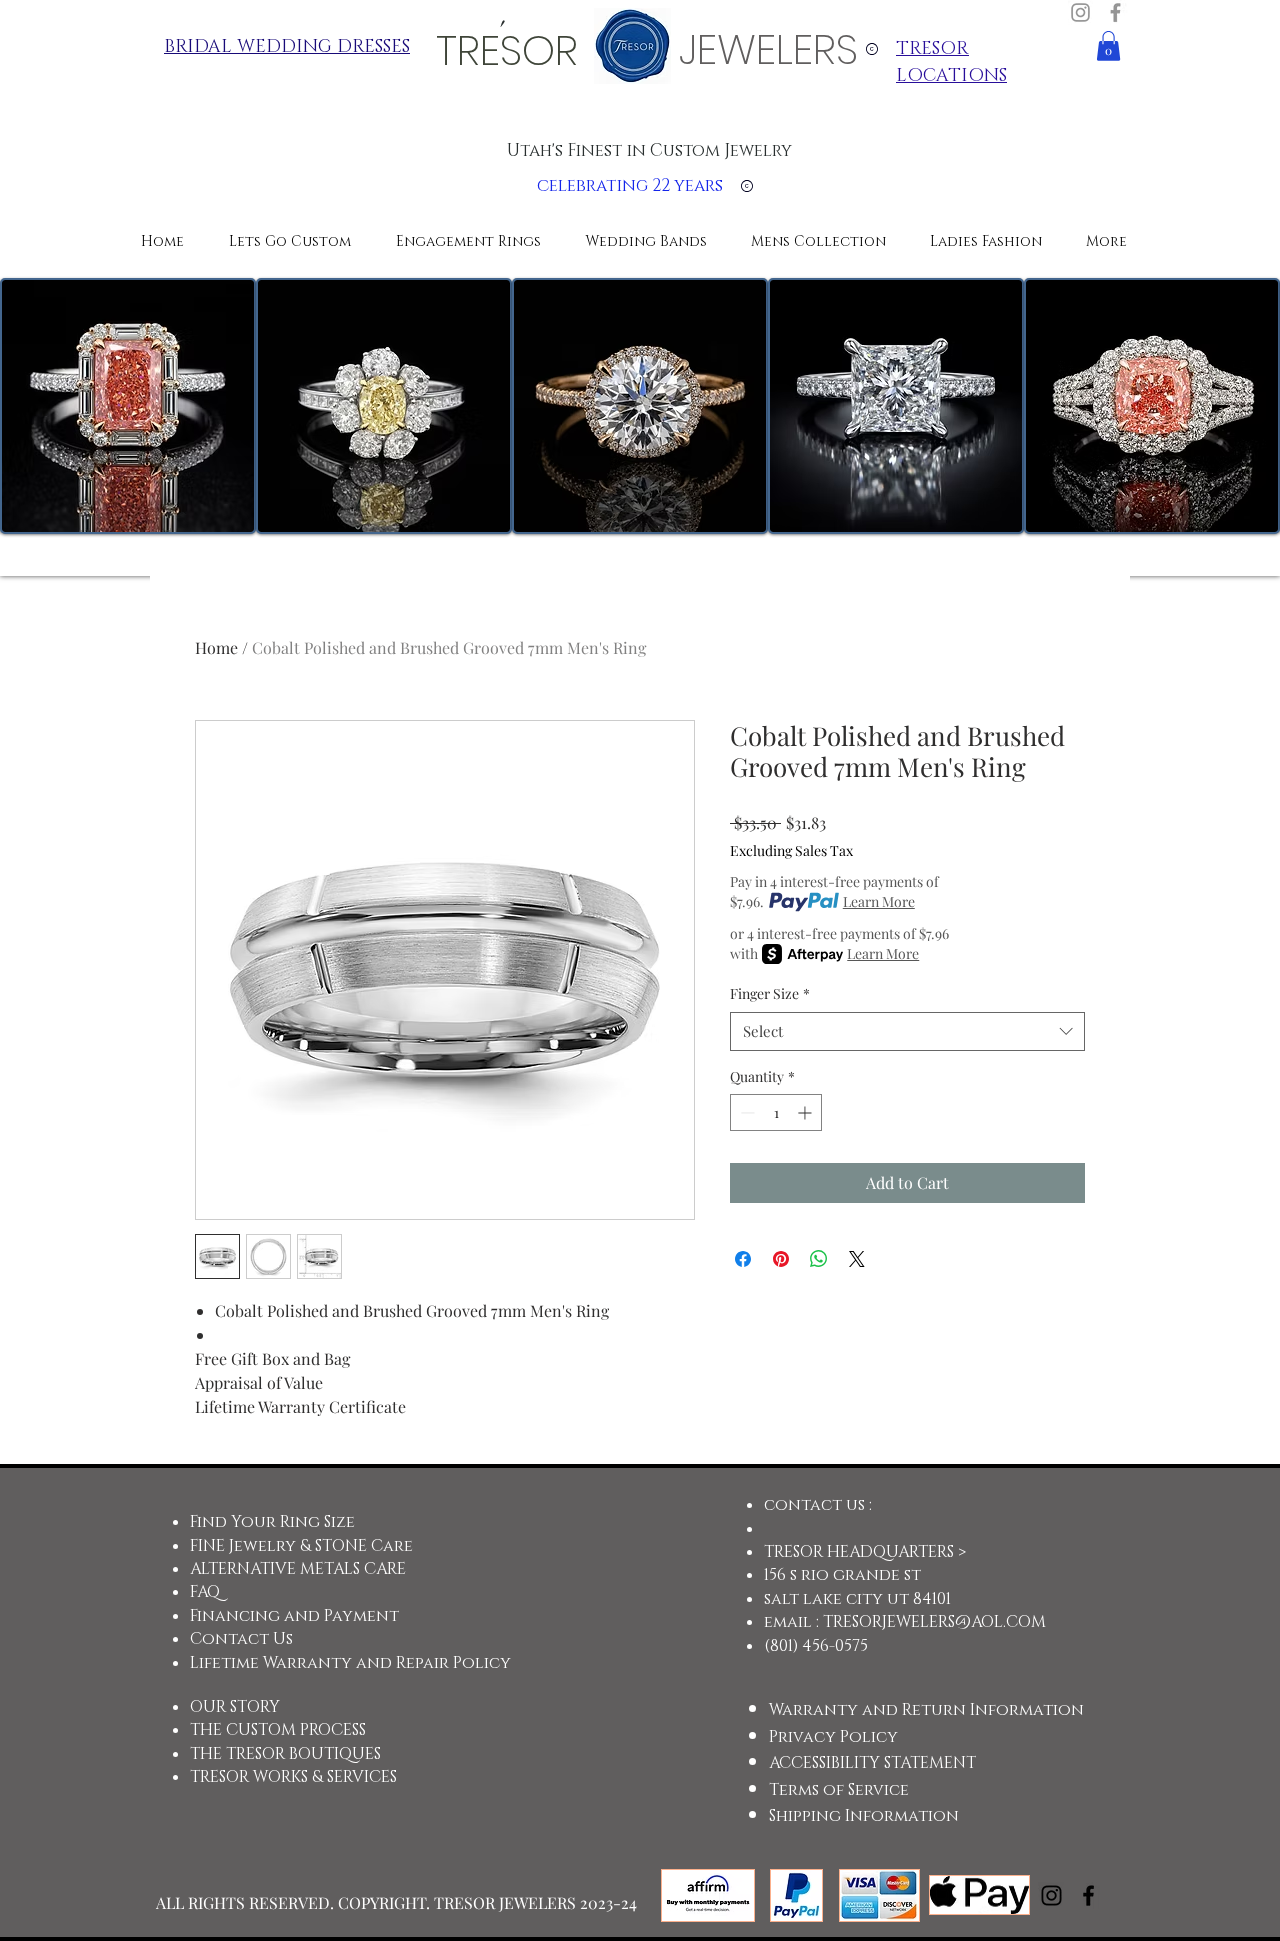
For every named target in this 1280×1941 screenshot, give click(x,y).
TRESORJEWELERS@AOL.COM (934, 1622)
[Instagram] (1080, 12)
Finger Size (770, 993)
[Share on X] (857, 1259)
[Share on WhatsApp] (819, 1259)
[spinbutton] (776, 1112)
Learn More (879, 901)
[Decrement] (745, 1112)
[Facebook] (1115, 12)
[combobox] (907, 1031)
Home (216, 647)
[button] (1108, 46)
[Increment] (806, 1112)
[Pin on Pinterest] (781, 1259)
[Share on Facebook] (743, 1259)
